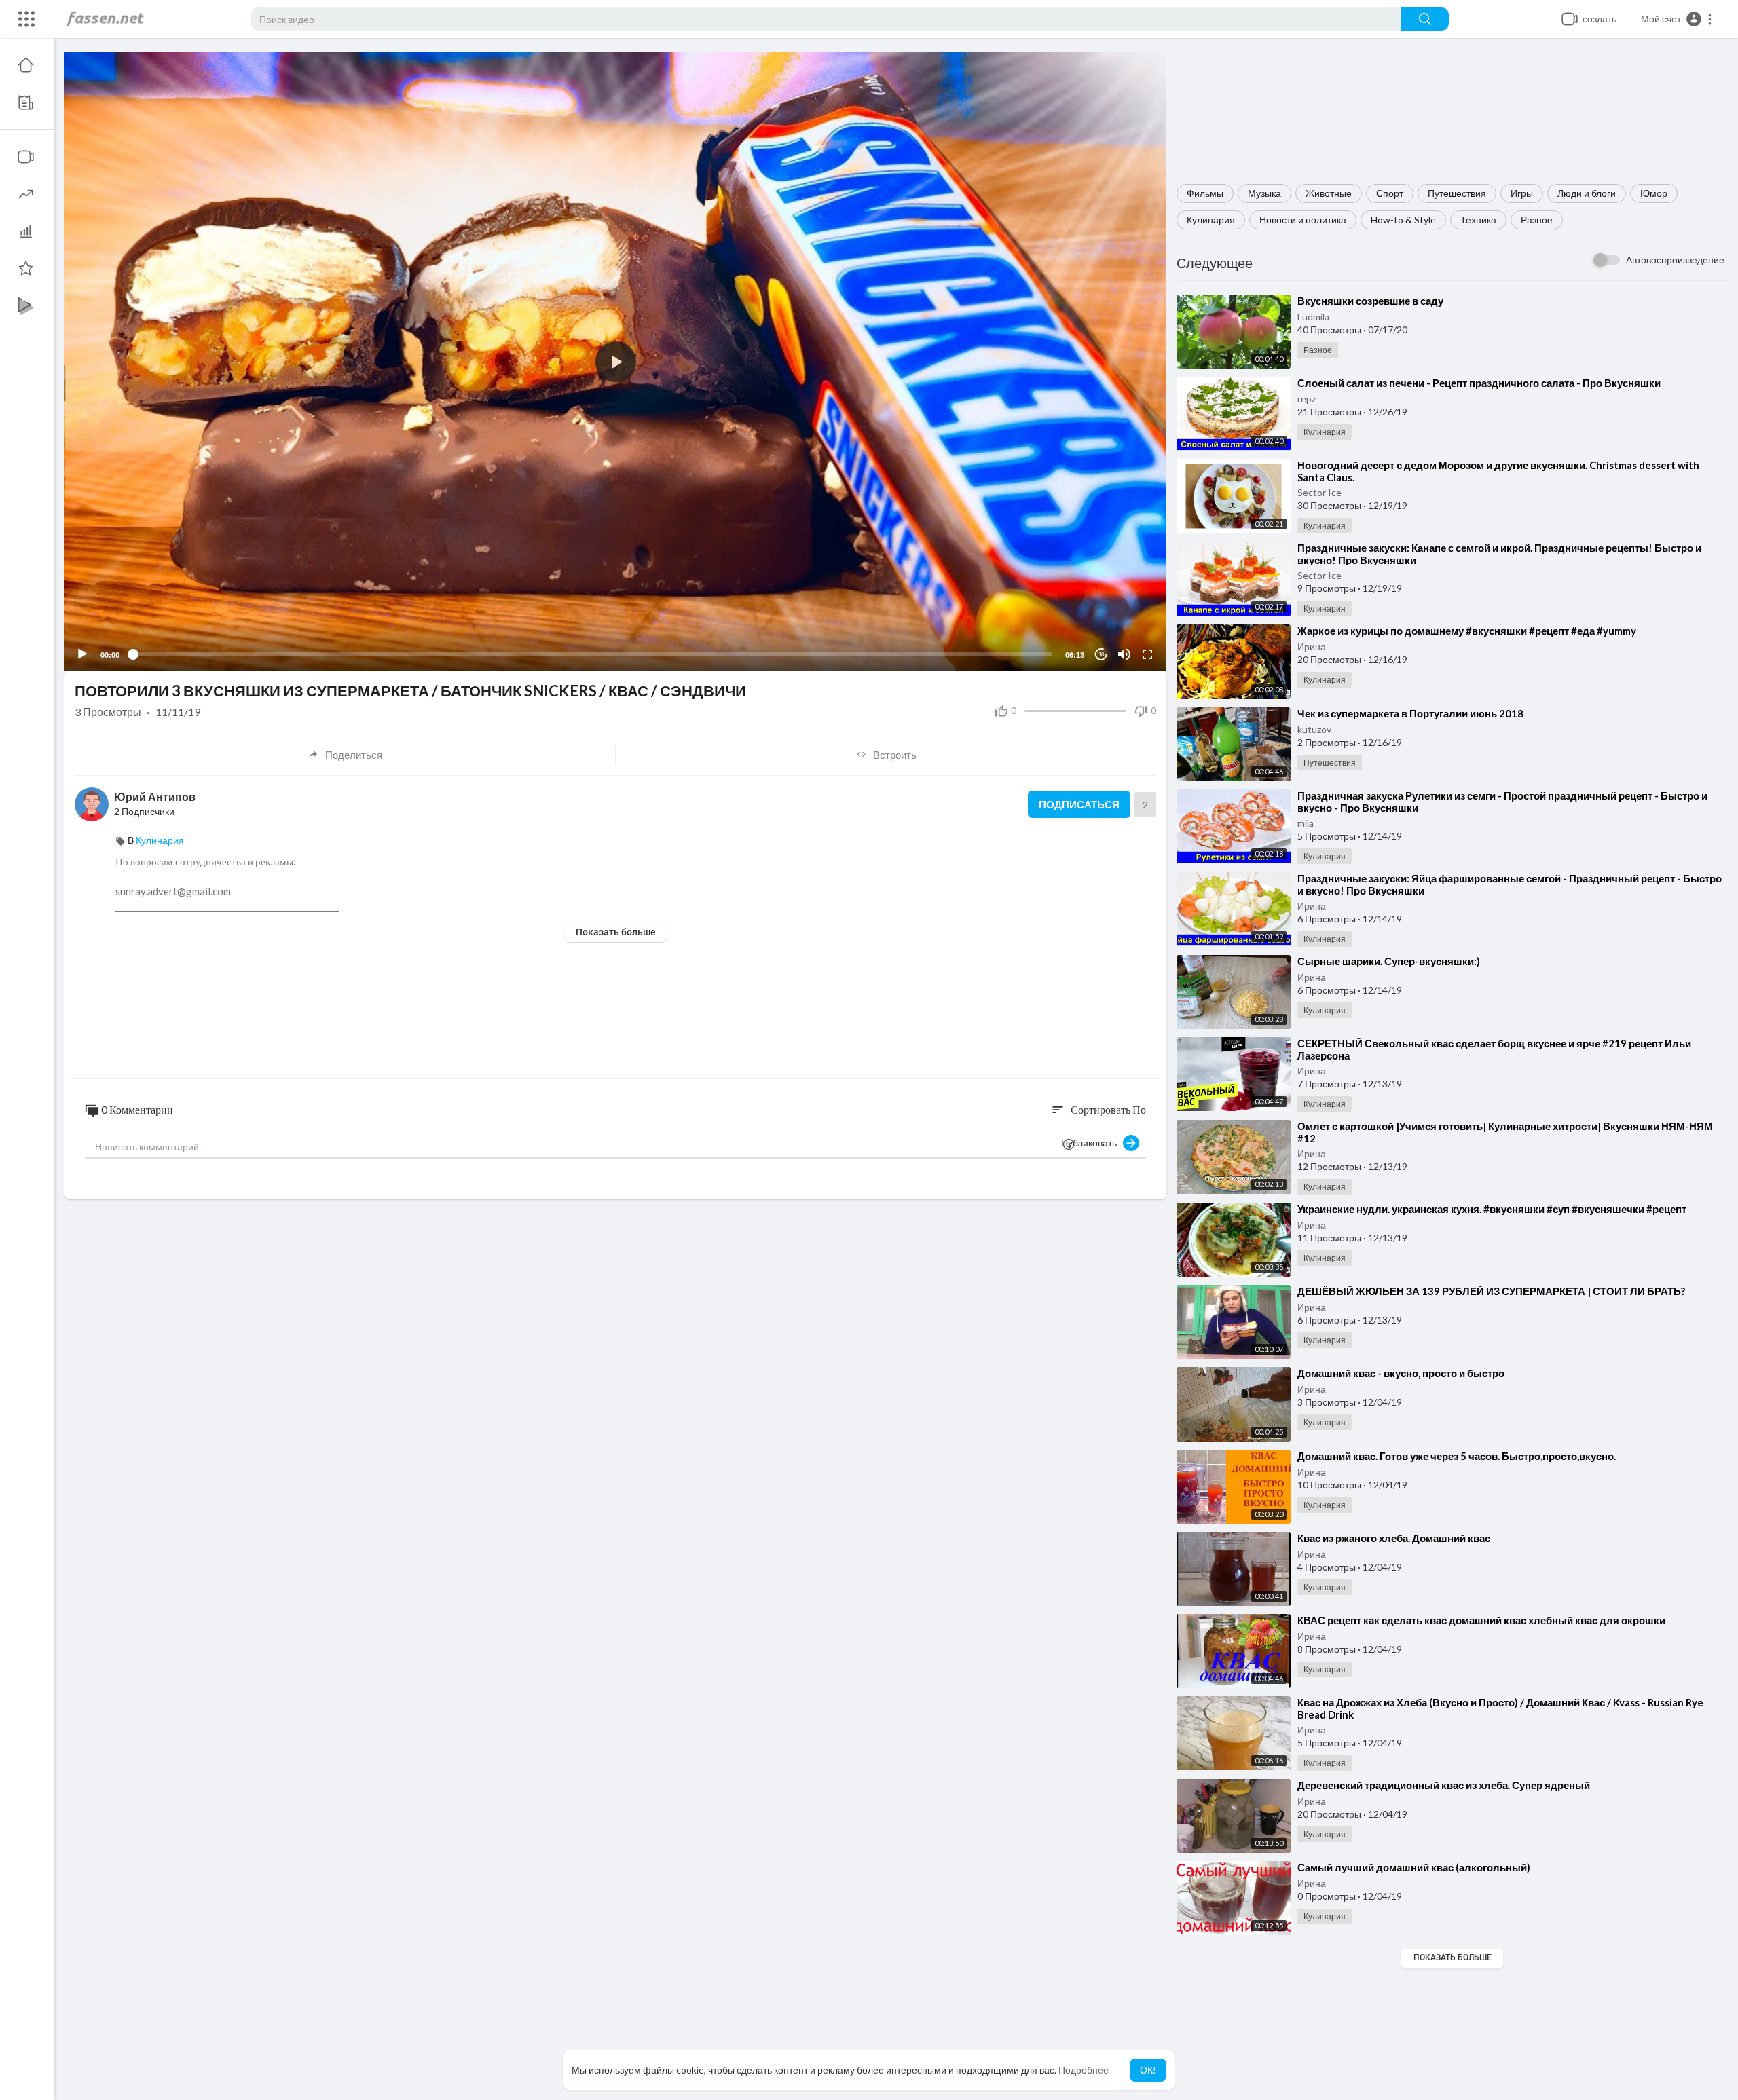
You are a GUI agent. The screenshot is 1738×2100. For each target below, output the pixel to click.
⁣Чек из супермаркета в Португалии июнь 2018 (1410, 713)
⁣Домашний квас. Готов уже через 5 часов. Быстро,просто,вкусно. (1457, 1456)
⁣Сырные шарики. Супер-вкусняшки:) (1389, 961)
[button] (1677, 19)
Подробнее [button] (1084, 2070)
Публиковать (1092, 1143)
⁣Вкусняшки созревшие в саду (1370, 301)
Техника (1478, 220)
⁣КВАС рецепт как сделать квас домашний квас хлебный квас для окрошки (1481, 1620)
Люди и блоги (1587, 193)
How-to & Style (1403, 220)
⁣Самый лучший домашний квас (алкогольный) (1414, 1867)
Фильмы (1205, 193)
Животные (1329, 193)
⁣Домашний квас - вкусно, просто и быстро (1401, 1373)
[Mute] (1124, 654)
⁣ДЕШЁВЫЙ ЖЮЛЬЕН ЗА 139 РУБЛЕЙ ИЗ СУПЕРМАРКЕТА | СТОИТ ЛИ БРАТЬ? (1491, 1291)
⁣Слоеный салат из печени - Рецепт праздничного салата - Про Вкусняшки (1479, 383)
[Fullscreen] (1147, 654)
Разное (1537, 220)
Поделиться (354, 755)
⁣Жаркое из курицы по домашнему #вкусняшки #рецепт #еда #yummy (1467, 631)
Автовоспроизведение (1675, 260)
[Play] (82, 654)
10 (1101, 655)
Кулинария (1211, 220)
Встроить (895, 755)
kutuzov (1314, 729)
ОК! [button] (1148, 2070)
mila (1306, 823)
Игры (1522, 193)
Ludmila (1313, 317)
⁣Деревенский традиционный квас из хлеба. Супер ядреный (1444, 1785)
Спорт (1390, 193)
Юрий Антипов (155, 796)
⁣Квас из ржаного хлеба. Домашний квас (1394, 1538)
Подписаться (1079, 804)
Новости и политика (1303, 220)
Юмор (1654, 193)
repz (1307, 399)
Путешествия (1457, 193)
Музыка (1264, 193)
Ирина (1312, 646)
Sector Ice (1319, 492)
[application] (615, 361)
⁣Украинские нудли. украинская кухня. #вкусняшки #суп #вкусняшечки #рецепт (1492, 1209)
